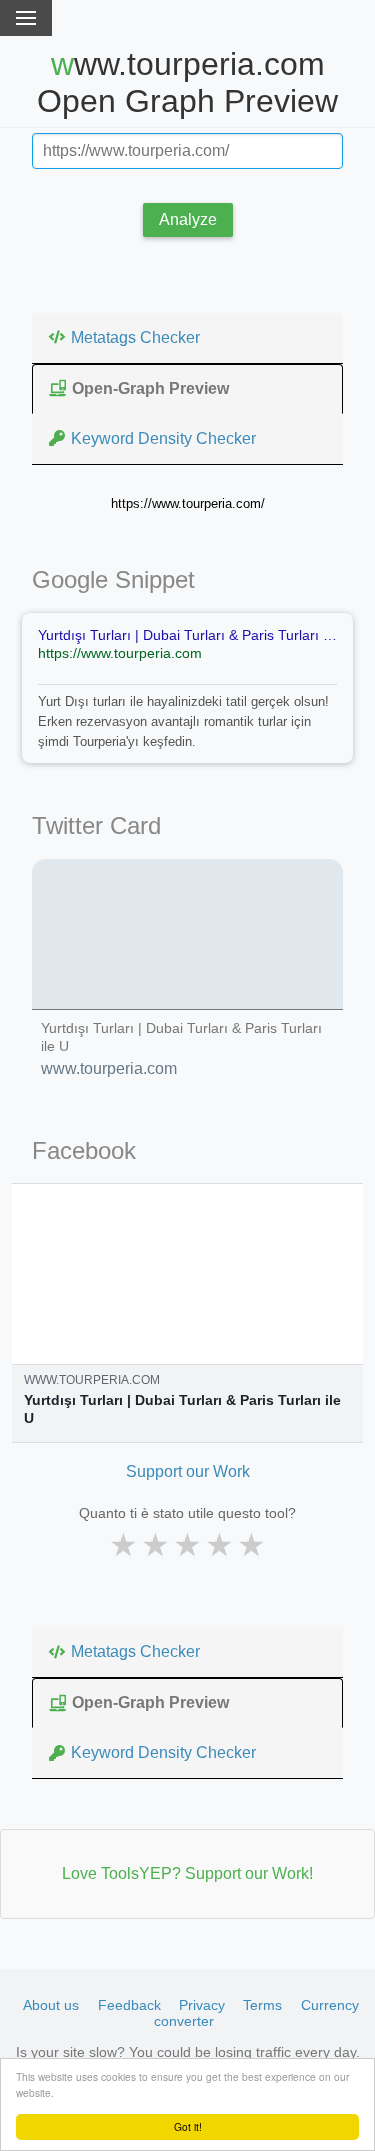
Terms (262, 2005)
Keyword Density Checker (163, 438)
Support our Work (188, 1471)
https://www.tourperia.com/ (188, 503)
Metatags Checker (135, 337)
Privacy (202, 2005)
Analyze (188, 219)
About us (51, 2005)
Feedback (129, 2005)
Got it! (188, 2126)
